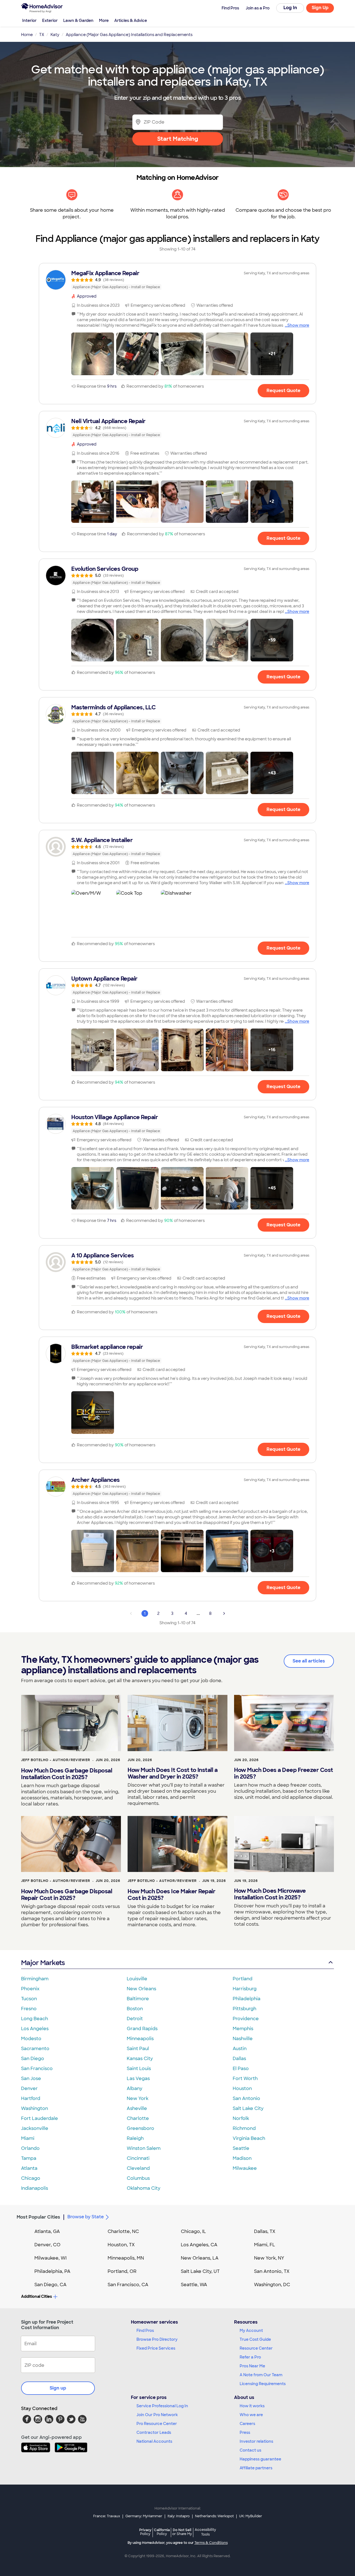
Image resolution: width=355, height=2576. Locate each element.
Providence (246, 2019)
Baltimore (138, 1999)
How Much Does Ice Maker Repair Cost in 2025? (171, 1895)
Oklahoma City (144, 2188)
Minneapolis (140, 2039)
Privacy (145, 2532)
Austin (240, 2049)
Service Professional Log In (162, 2406)
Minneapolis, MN (126, 2258)
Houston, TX (121, 2245)
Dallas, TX (265, 2231)
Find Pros (145, 2331)
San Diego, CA (50, 2285)
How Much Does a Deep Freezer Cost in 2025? (284, 1773)
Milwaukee (245, 2168)
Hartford (31, 2098)
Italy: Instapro (179, 2516)
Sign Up (320, 8)
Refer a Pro (250, 2357)
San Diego (33, 2059)
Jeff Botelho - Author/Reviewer (56, 1760)
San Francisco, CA (128, 2285)
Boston (135, 2009)
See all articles (309, 1661)
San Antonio (246, 2098)
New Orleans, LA (200, 2258)
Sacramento (35, 2049)
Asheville (137, 2108)
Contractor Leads (154, 2432)
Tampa (29, 2158)
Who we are (251, 2415)
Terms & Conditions (211, 2543)
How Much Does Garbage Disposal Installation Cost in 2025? (67, 1774)
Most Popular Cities (38, 2217)
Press (245, 2432)
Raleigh (135, 2138)
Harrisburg (245, 1989)
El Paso (241, 2069)
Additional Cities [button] (36, 2296)
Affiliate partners (256, 2468)
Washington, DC (272, 2285)
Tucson (29, 1999)
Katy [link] (55, 35)
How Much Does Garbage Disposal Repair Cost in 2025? (67, 1895)
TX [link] (42, 35)
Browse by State (86, 2217)
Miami (28, 2138)
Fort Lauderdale (40, 2118)
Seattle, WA (194, 2285)
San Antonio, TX (272, 2271)
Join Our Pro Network (157, 2415)
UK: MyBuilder (251, 2516)
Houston (242, 2088)
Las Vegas (138, 2079)
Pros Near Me (252, 2366)
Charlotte (138, 2118)
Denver (29, 2088)
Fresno (29, 2009)
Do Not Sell (182, 2532)
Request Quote (283, 391)
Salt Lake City (248, 2108)
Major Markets (43, 1963)
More (104, 21)
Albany (135, 2088)
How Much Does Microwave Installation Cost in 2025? (270, 1894)
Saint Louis (139, 2069)
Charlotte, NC (123, 2231)
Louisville (137, 1979)
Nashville (243, 2039)
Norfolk (241, 2118)
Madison (242, 2158)
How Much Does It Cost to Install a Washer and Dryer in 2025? (173, 1773)
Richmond (244, 2128)
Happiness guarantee (260, 2459)
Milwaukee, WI (50, 2258)
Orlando (30, 2148)
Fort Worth (245, 2079)
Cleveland (138, 2168)
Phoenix (30, 1989)
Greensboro (140, 2128)
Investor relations (256, 2441)
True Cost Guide (255, 2339)
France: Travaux (107, 2516)
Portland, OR (122, 2271)
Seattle (241, 2148)
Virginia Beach (249, 2138)
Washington (35, 2108)
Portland (243, 1979)
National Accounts (154, 2441)
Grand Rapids (142, 2029)
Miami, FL (265, 2245)
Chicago (31, 2178)
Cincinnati (138, 2158)
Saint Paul (138, 2049)
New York (138, 2098)
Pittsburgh (244, 2009)
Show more (298, 325)
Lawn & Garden (78, 21)
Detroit (135, 2019)
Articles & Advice (131, 21)
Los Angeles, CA (199, 2245)
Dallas (239, 2059)
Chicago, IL (193, 2231)
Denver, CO (47, 2245)
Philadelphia (247, 1999)
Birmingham (35, 1979)
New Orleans (141, 1989)
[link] (177, 280)
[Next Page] (224, 1613)
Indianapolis (35, 2188)
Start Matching (178, 139)
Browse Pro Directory (157, 2339)
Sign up (58, 2388)
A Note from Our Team (261, 2375)
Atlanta (29, 2168)
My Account (251, 2331)
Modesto (31, 2039)
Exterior (50, 21)
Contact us (250, 2450)
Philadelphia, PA (52, 2271)
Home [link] (27, 35)
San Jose (31, 2079)
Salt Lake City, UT (200, 2271)
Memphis (243, 2029)
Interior (29, 21)
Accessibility (205, 2532)
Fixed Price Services (156, 2348)
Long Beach (35, 2019)
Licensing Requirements (263, 2384)
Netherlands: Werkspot (214, 2516)
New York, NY (269, 2258)
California (162, 2532)
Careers (247, 2424)
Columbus (138, 2178)
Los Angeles (35, 2029)
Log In (290, 8)
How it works (252, 2406)
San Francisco (37, 2069)
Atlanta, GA (47, 2231)
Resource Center (256, 2348)
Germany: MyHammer (144, 2516)
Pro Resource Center (157, 2424)
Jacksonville (35, 2128)
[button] (93, 354)
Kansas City (140, 2059)
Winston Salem (144, 2148)
